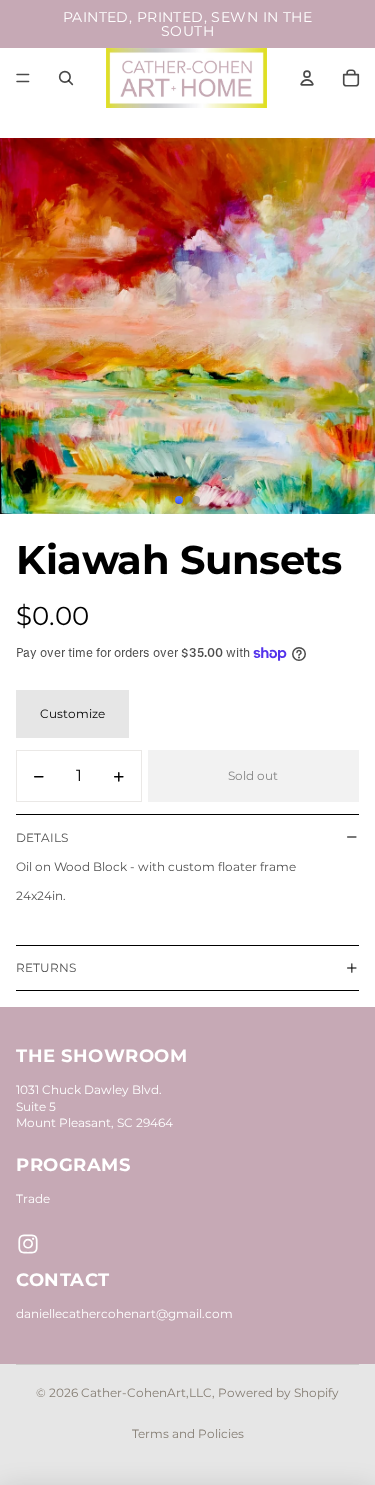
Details (42, 837)
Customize (72, 713)
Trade (33, 1198)
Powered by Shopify (278, 1392)
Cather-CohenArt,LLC (146, 1392)
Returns (46, 967)
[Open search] (66, 78)
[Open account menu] (307, 78)
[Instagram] (28, 1244)
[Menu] (23, 78)
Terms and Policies (188, 1433)
